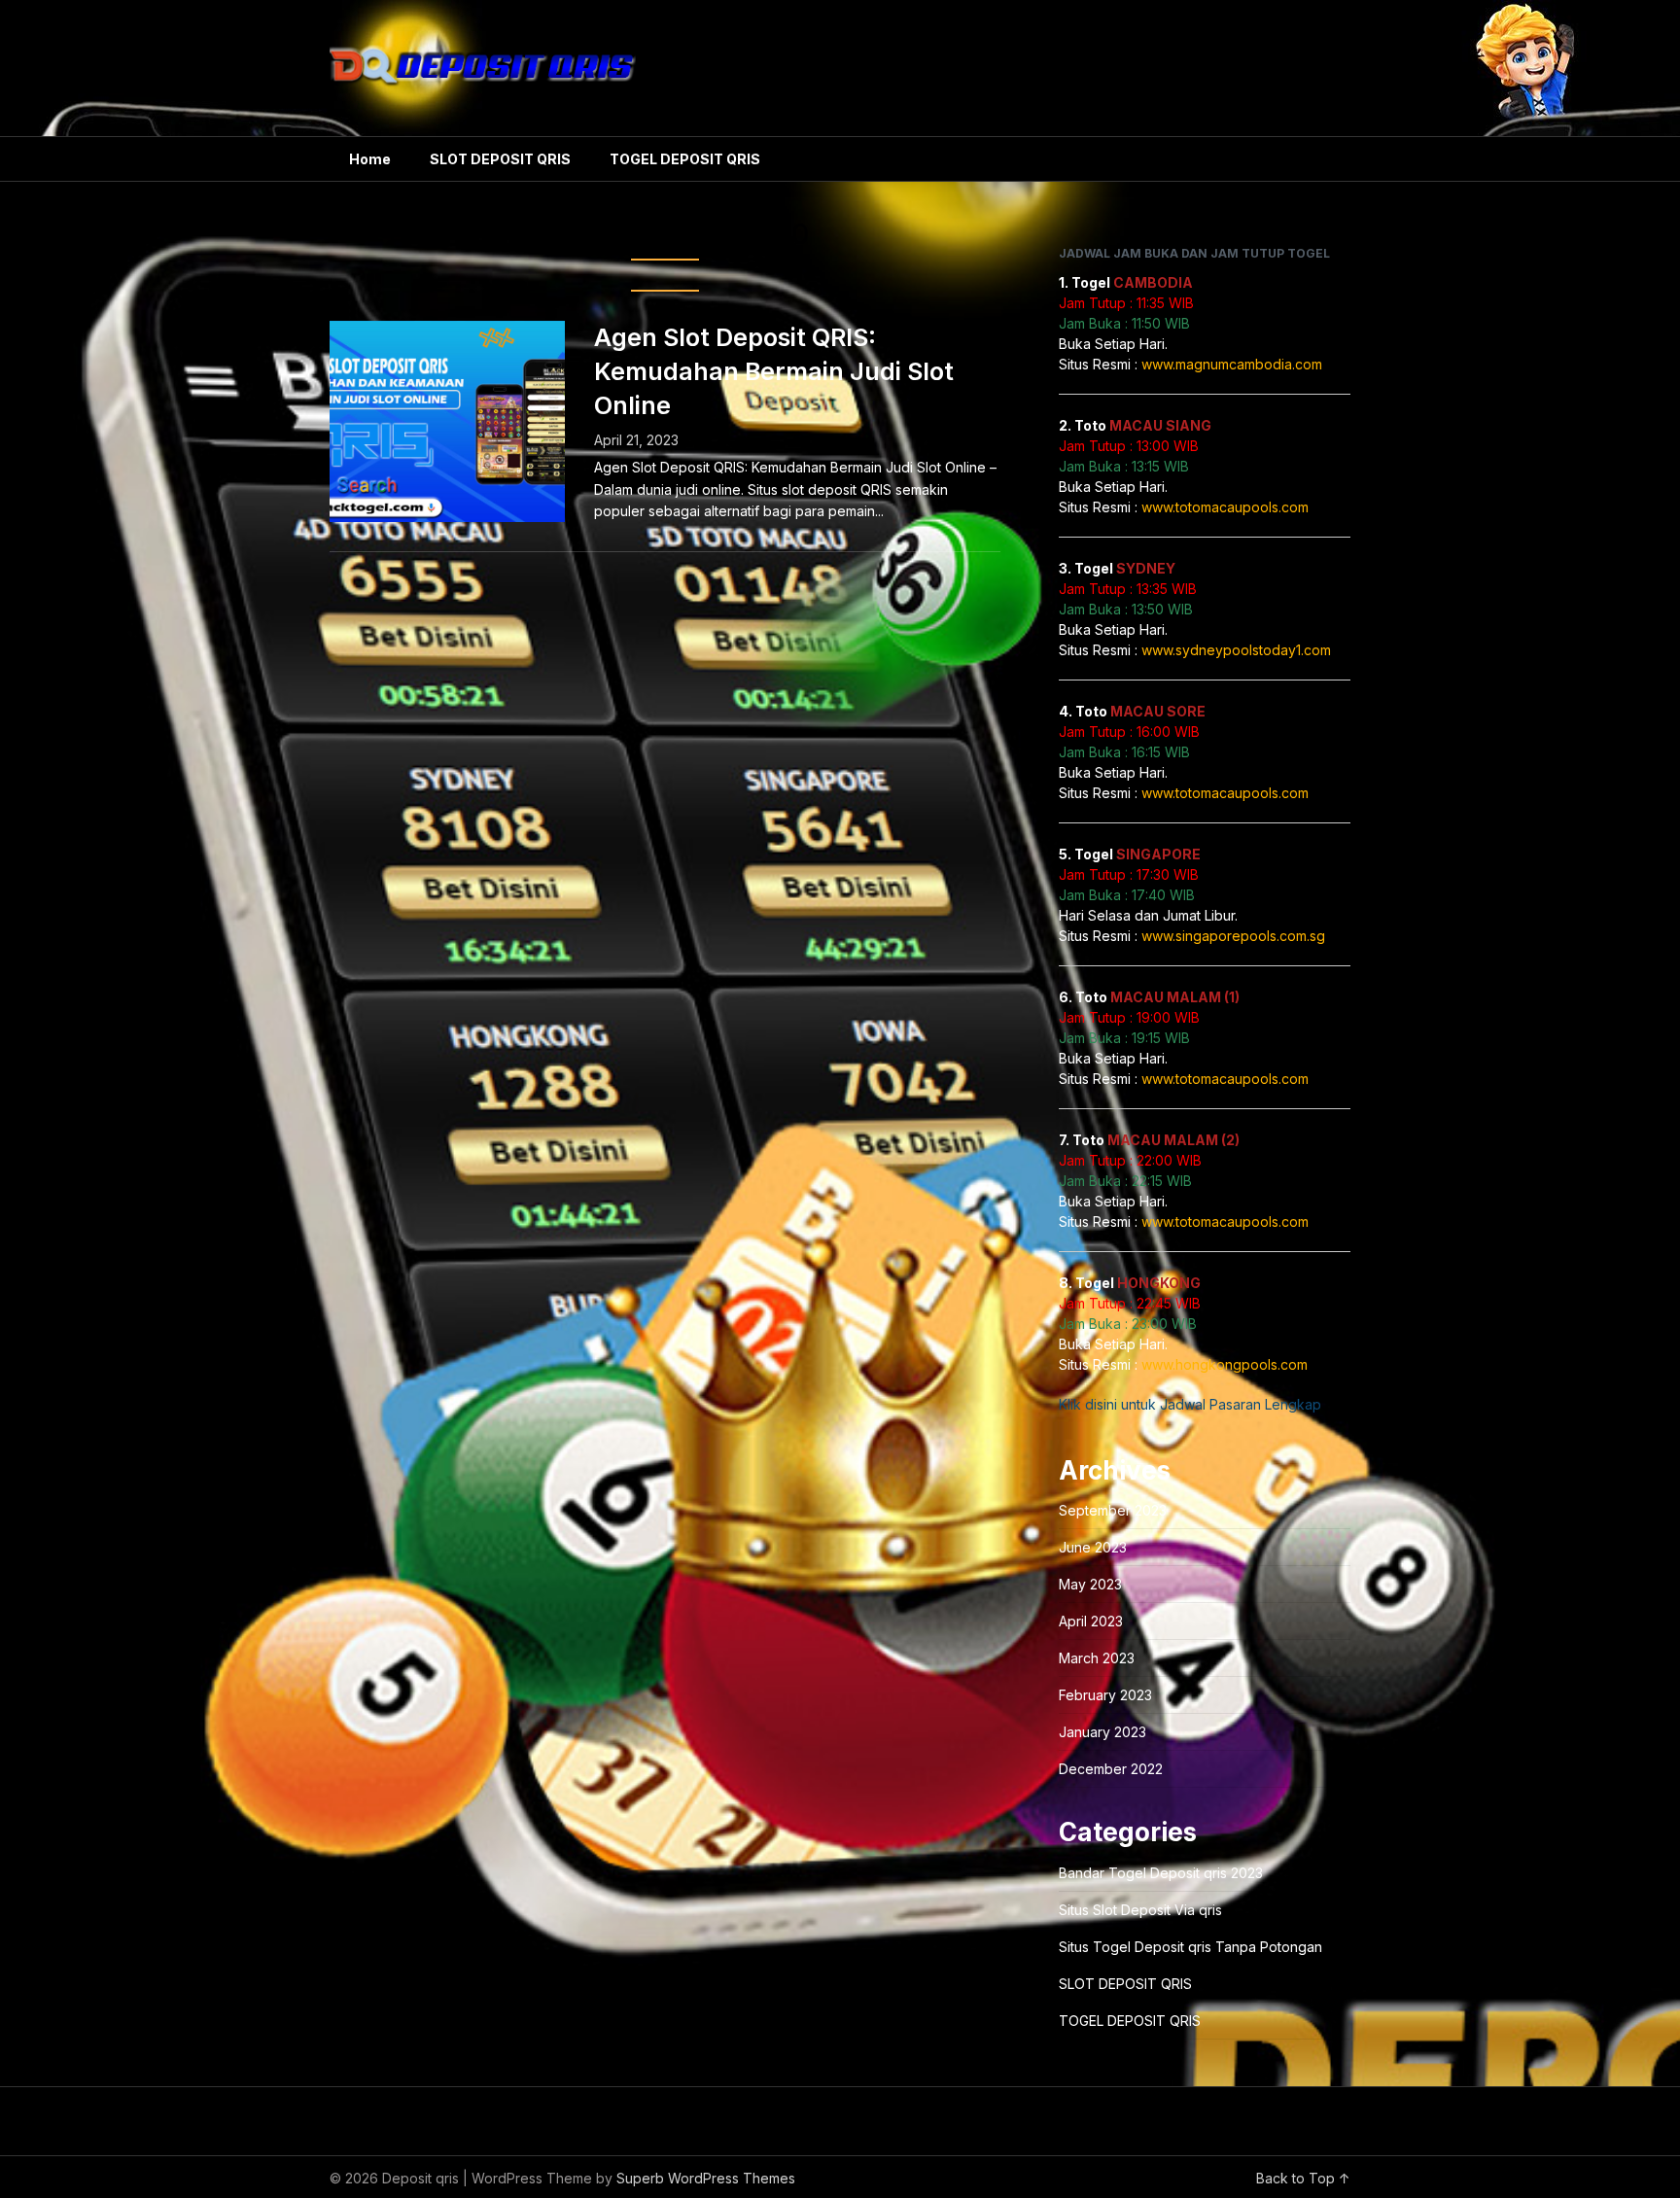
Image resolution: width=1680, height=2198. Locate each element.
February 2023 (1105, 1695)
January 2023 (1102, 1732)
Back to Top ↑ (1303, 2178)
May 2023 (1090, 1584)
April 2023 (1091, 1621)
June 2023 (1093, 1547)
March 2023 (1097, 1658)
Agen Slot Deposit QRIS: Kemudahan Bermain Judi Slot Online (774, 371)
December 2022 (1111, 1769)
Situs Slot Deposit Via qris (1140, 1910)
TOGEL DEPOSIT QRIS (685, 159)
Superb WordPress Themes (706, 2178)
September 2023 (1113, 1510)
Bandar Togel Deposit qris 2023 (1161, 1873)
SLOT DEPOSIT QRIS (500, 159)
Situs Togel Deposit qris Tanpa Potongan (1190, 1947)
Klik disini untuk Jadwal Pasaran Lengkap (1190, 1404)
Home (370, 159)
